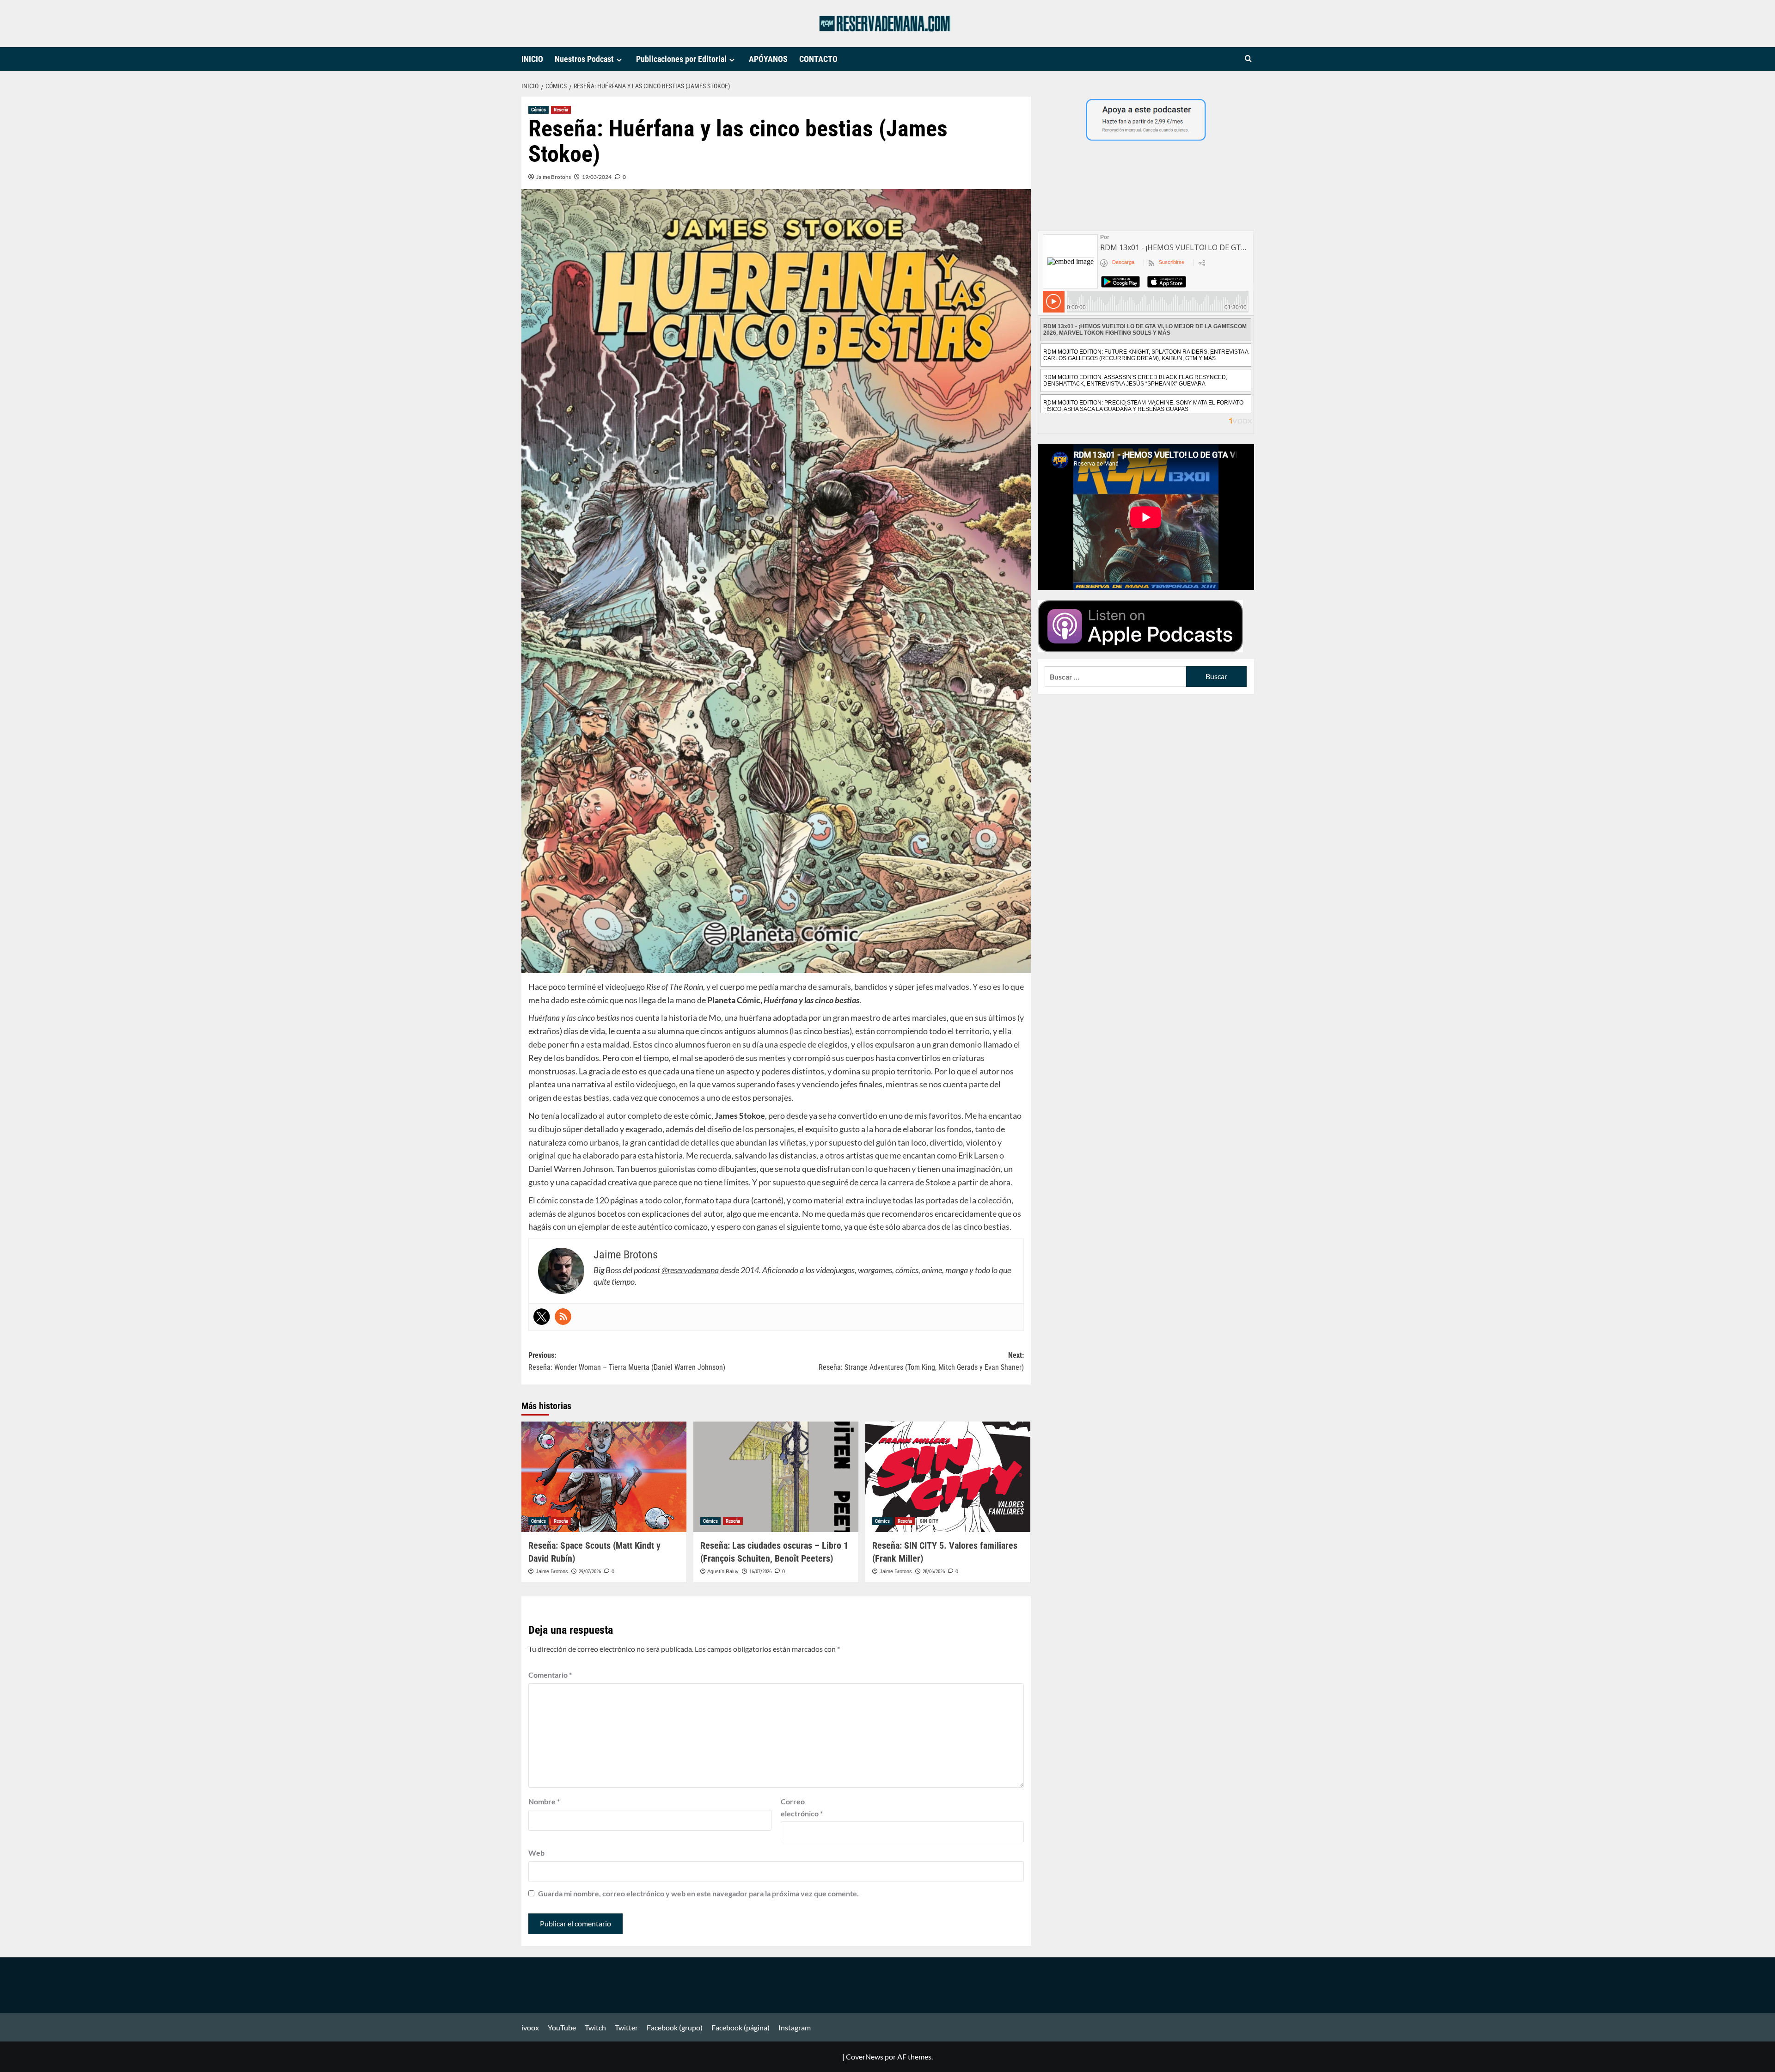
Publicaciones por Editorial (681, 59)
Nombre (544, 1801)
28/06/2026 (934, 1572)
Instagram (795, 2027)
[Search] (1248, 59)
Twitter (626, 2027)
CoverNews (865, 2057)
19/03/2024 (597, 177)
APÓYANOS (768, 59)
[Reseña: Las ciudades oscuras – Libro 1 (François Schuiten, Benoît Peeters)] (776, 1477)
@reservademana (690, 1270)
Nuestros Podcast (584, 59)
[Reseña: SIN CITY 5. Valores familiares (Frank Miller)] (948, 1477)
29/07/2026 (590, 1572)
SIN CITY (929, 1521)
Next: (921, 1361)
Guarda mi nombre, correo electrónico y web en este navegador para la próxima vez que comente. (698, 1893)
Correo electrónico (802, 1807)
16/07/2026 (760, 1572)
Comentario (550, 1675)
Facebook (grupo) (675, 2027)
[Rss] (563, 1317)
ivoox (530, 2027)
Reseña (561, 110)
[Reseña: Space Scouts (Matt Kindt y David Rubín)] (604, 1477)
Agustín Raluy (723, 1571)
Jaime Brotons (554, 177)
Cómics (539, 110)
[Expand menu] (619, 60)
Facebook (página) (741, 2027)
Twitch (595, 2027)
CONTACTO (818, 59)
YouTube (562, 2027)
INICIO (532, 59)
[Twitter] (542, 1317)
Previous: (627, 1361)
